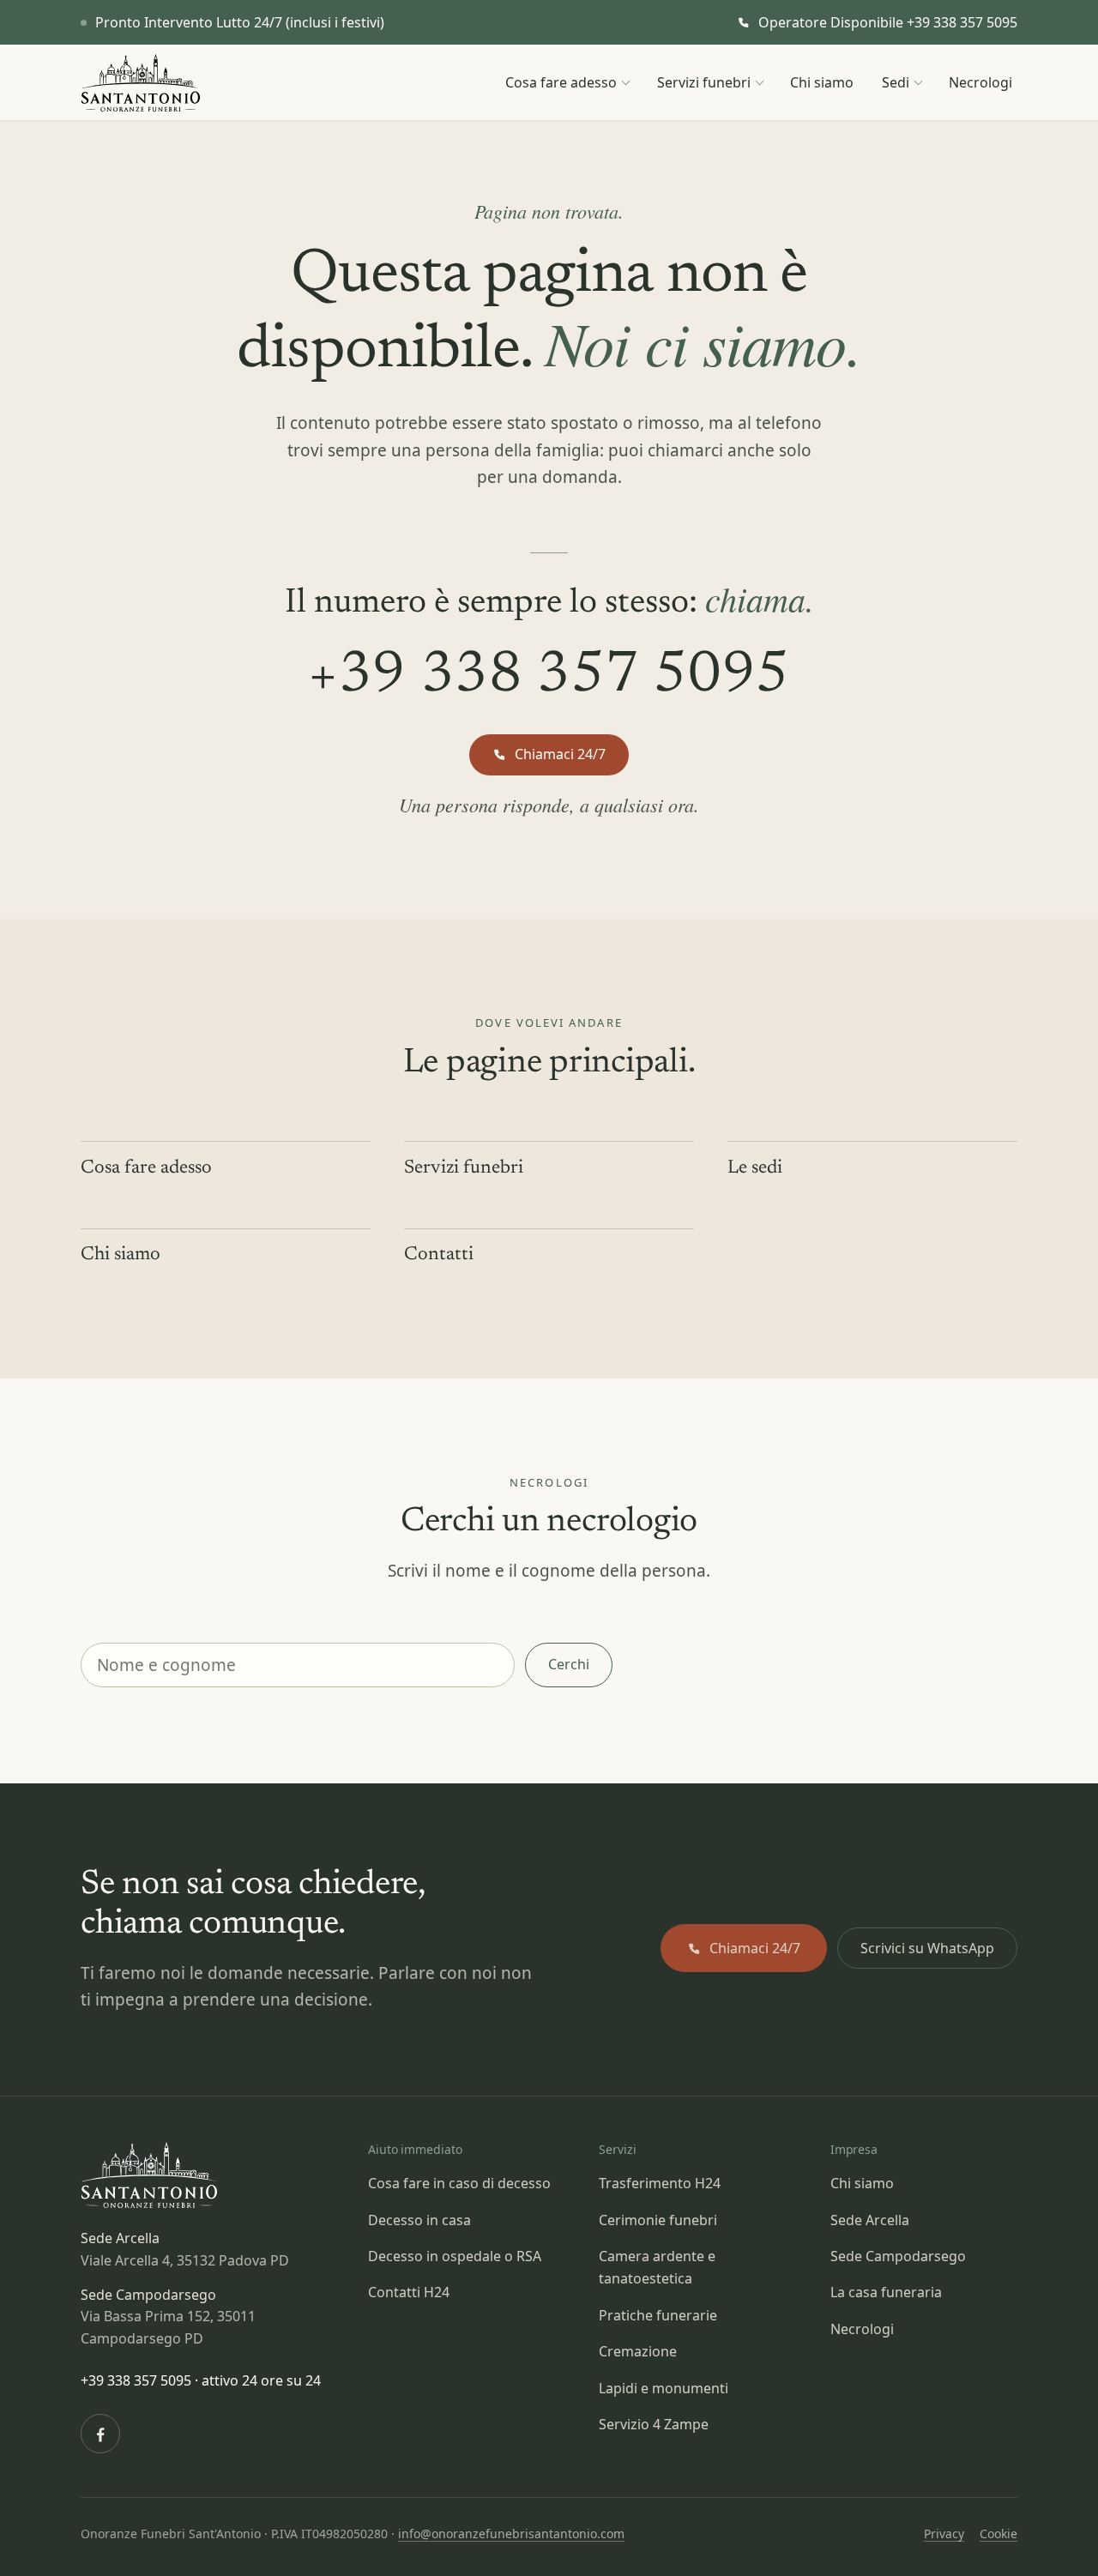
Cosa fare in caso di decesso (459, 2183)
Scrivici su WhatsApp (927, 1948)
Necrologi (980, 82)
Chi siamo (822, 82)
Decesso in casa (419, 2220)
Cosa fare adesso (561, 82)
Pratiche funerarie (658, 2315)
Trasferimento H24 (660, 2183)
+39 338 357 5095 (549, 677)
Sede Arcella (870, 2220)
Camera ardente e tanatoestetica (657, 2267)
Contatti (439, 1255)
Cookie (998, 2534)
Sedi (896, 82)
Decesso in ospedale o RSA (455, 2256)
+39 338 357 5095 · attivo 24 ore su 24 (201, 2380)
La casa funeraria (886, 2292)
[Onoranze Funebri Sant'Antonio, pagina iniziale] (141, 83)
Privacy (944, 2534)
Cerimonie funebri (658, 2220)
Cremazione (638, 2351)
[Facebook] (100, 2434)
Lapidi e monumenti (664, 2388)
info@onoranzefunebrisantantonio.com (511, 2534)
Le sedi (755, 1168)
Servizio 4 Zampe (654, 2424)
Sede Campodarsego (898, 2256)
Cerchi (569, 1664)
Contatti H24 (409, 2292)
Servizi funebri (704, 82)
